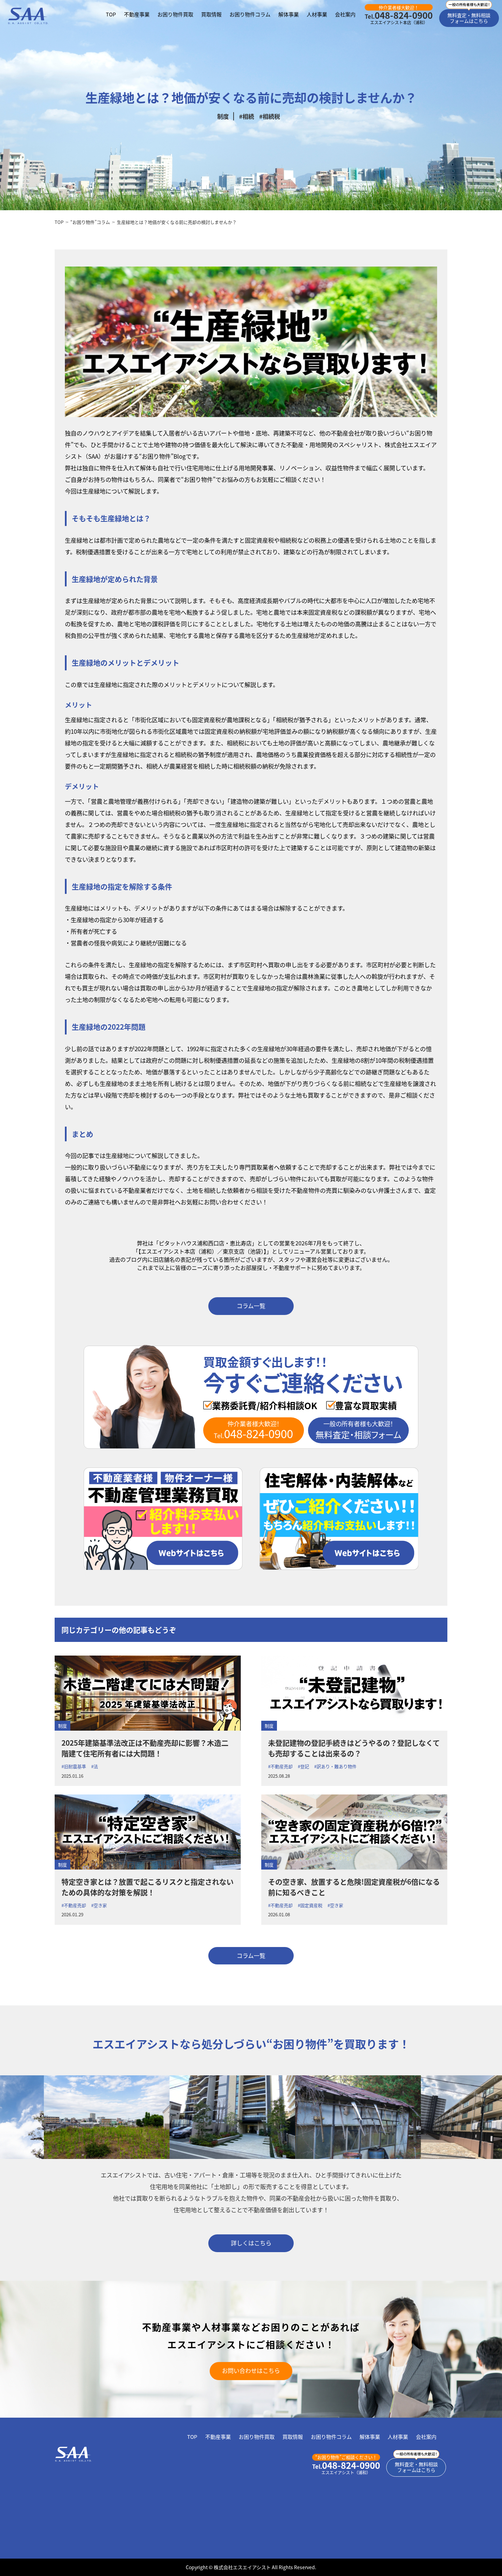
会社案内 (345, 14)
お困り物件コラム (250, 14)
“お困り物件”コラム (90, 222)
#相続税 (270, 116)
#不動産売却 (280, 1766)
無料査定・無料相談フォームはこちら (469, 18)
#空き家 (99, 1905)
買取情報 (211, 14)
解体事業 (289, 14)
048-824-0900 (399, 15)
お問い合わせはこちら (251, 2370)
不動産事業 (137, 14)
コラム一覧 (251, 1306)
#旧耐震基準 (74, 1766)
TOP (111, 14)
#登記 (303, 1766)
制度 (223, 116)
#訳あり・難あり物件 (335, 1766)
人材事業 (317, 14)
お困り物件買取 (175, 14)
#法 (95, 1766)
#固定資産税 (310, 1905)
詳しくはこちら (251, 2243)
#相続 (247, 116)
